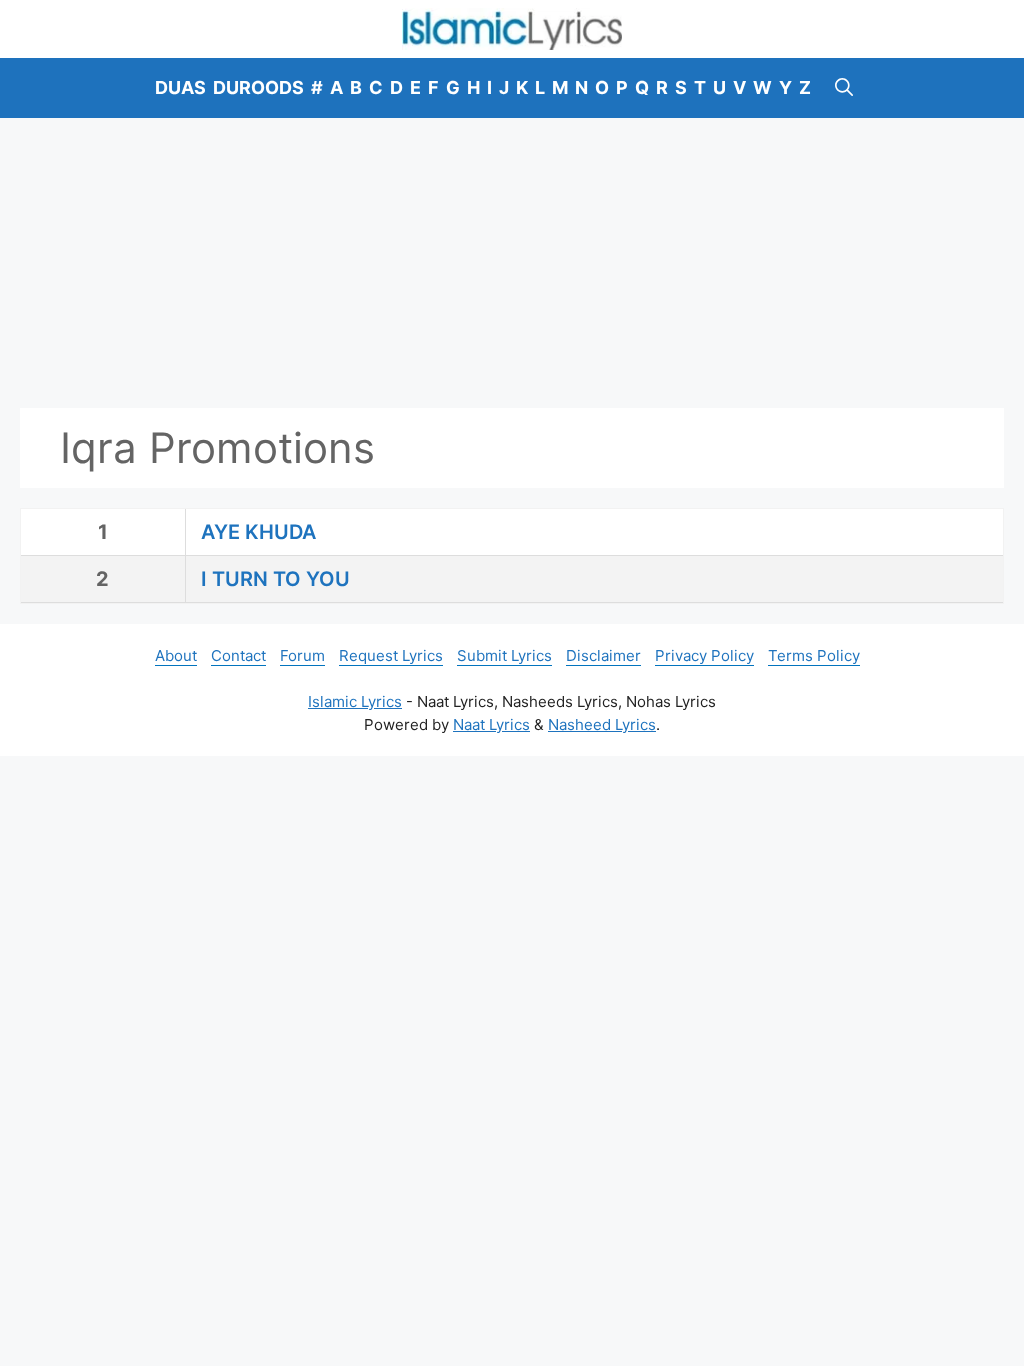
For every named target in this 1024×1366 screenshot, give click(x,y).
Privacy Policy (704, 655)
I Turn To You (275, 579)
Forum (302, 655)
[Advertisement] (512, 263)
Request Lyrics (391, 655)
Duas (180, 87)
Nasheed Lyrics (602, 724)
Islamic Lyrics (355, 701)
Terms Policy (814, 655)
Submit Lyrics (504, 655)
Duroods (258, 87)
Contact (238, 655)
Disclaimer (603, 655)
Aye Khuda (258, 532)
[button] (844, 88)
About (176, 655)
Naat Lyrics (491, 724)
